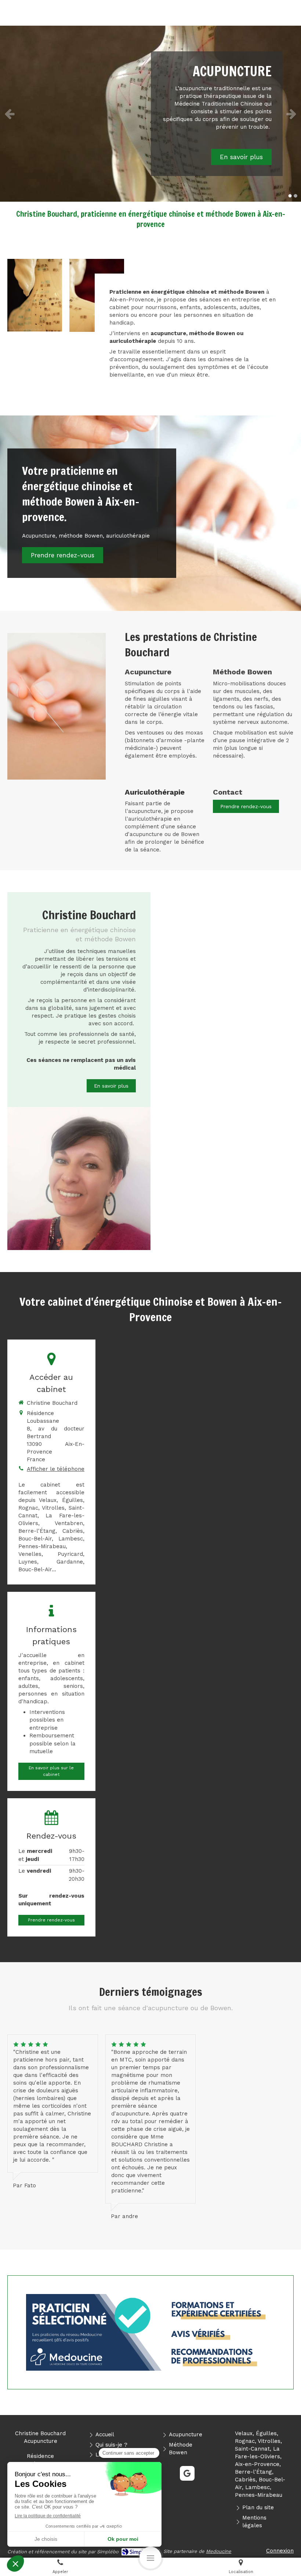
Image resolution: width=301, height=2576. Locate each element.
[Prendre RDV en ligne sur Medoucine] (150, 2332)
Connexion (280, 2551)
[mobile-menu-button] (150, 2558)
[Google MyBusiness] (187, 2473)
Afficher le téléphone (56, 1469)
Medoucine (219, 2551)
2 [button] (295, 196)
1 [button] (290, 196)
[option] (150, 114)
